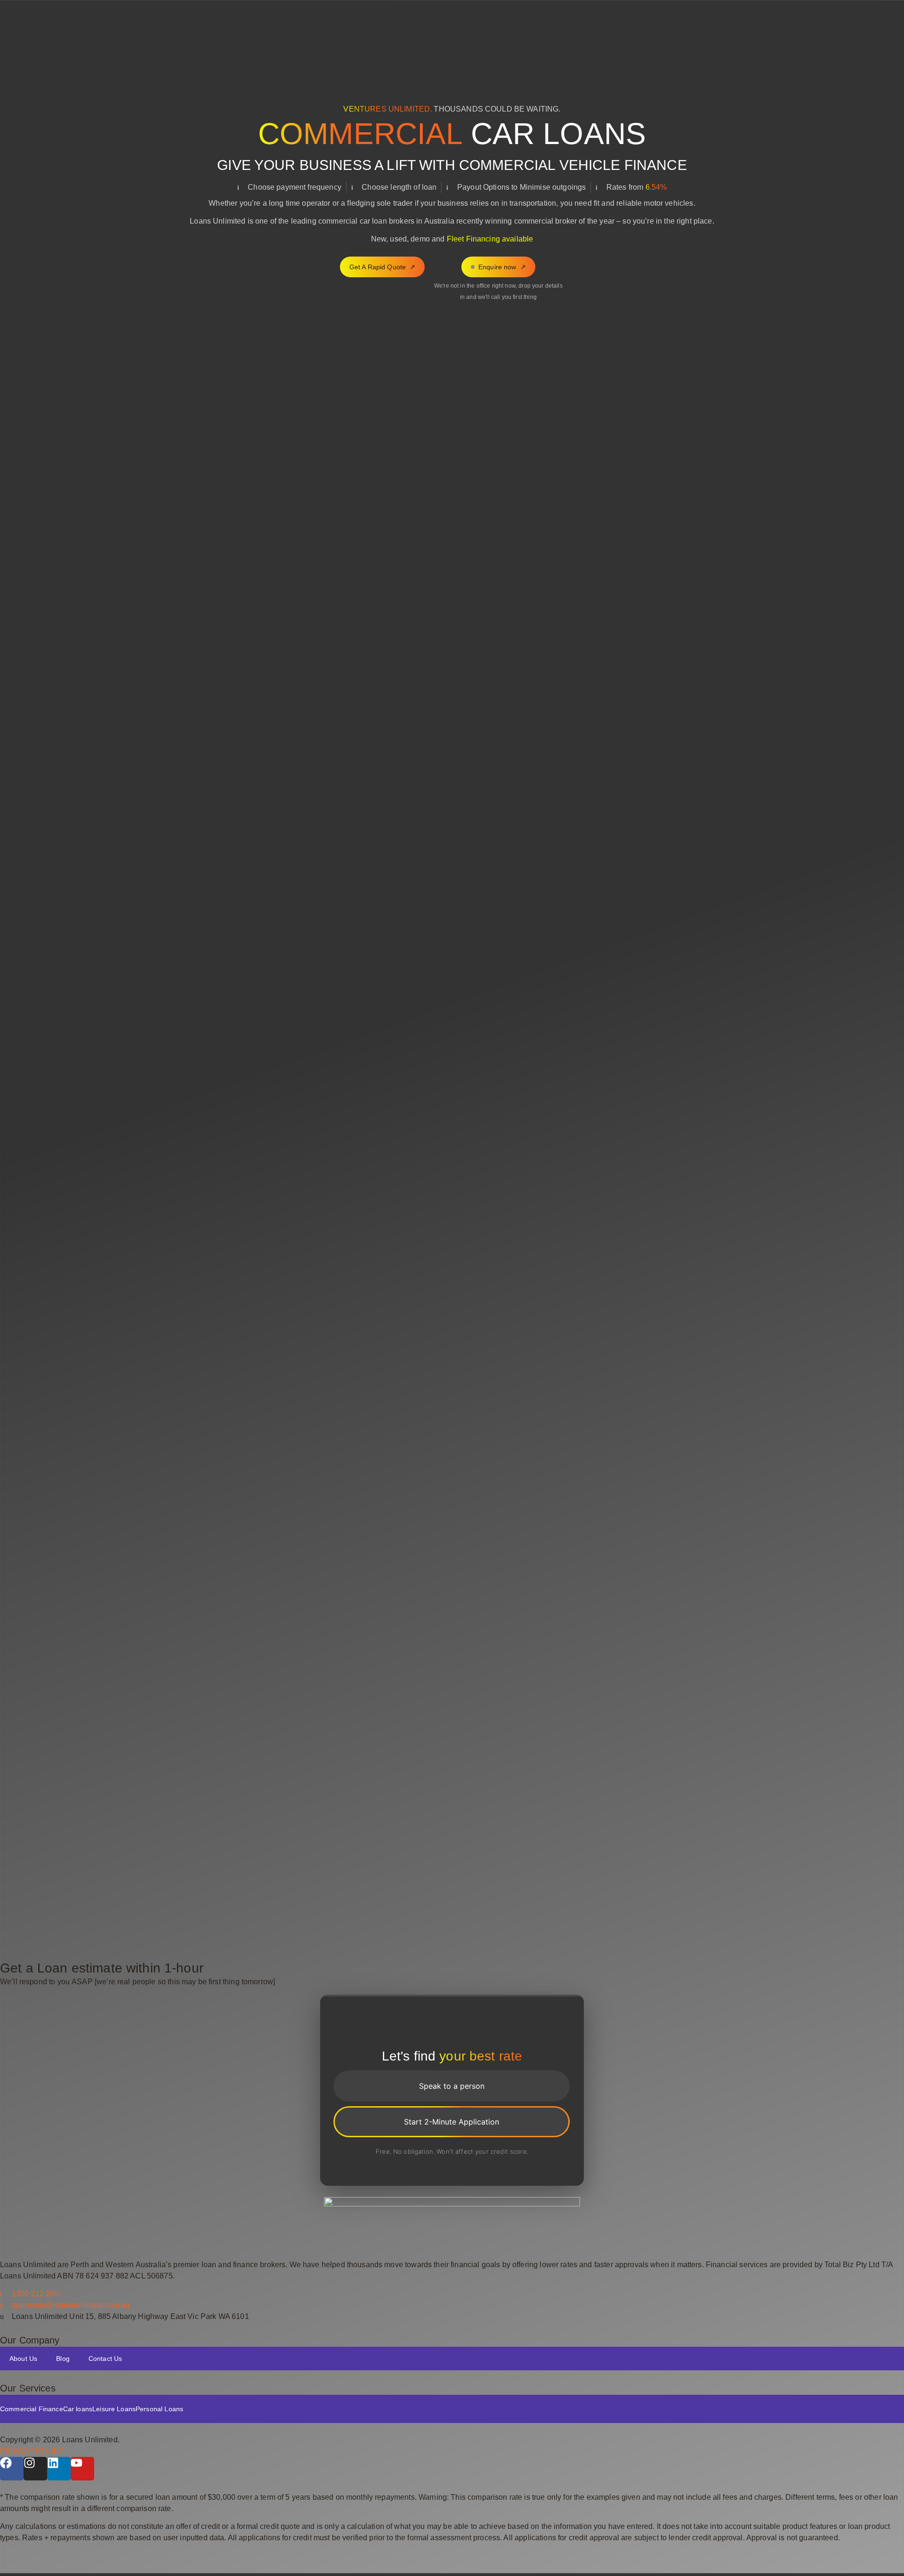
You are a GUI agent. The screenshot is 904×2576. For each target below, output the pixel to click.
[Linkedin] (59, 2469)
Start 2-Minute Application (452, 2122)
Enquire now (497, 267)
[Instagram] (35, 2469)
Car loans (78, 2409)
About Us (23, 2359)
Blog (63, 2359)
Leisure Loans (114, 2409)
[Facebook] (12, 2469)
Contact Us (105, 2359)
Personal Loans (159, 2409)
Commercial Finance (32, 2409)
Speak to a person (452, 2086)
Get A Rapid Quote (383, 267)
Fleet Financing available (490, 239)
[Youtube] (82, 2469)
